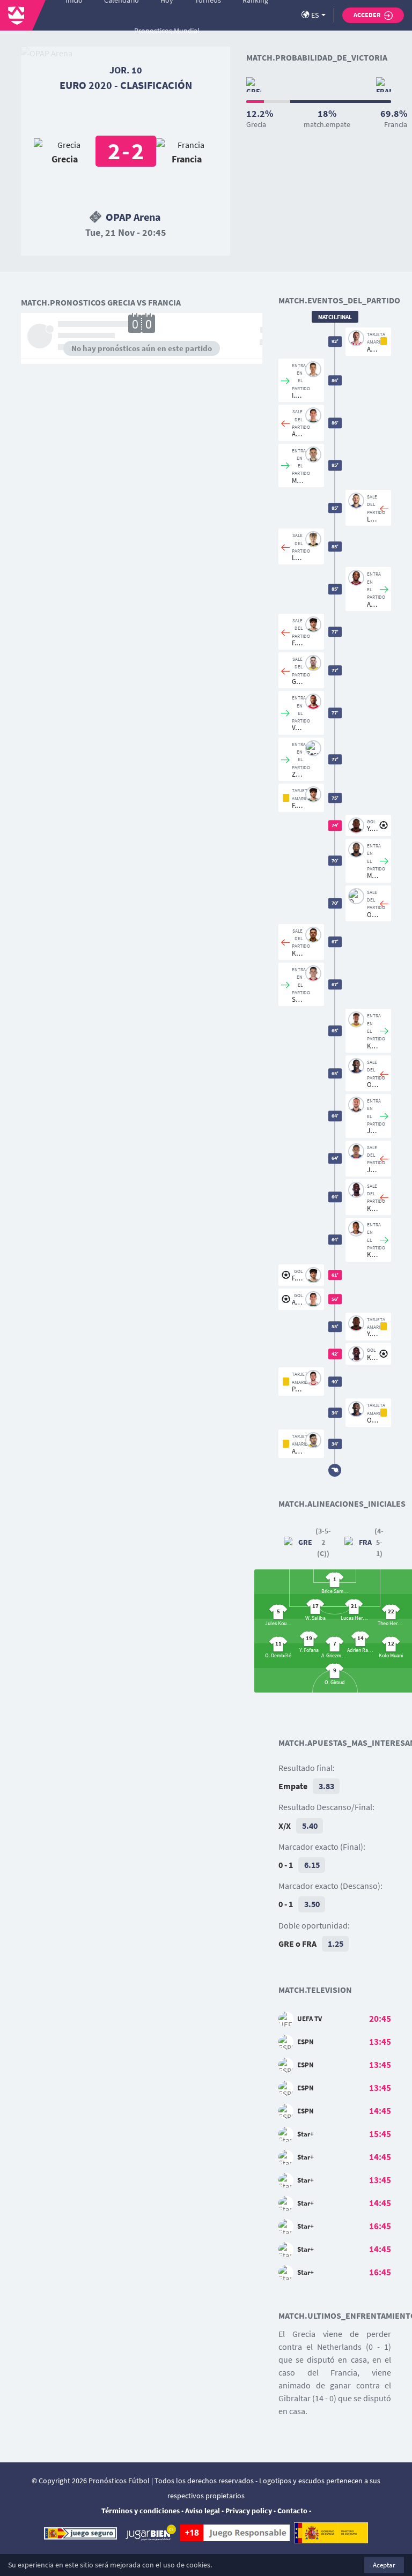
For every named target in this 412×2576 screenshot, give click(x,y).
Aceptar (384, 2565)
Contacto (292, 2511)
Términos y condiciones (141, 2511)
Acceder (367, 15)
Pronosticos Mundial (167, 31)
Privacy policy (249, 2511)
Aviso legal (203, 2511)
